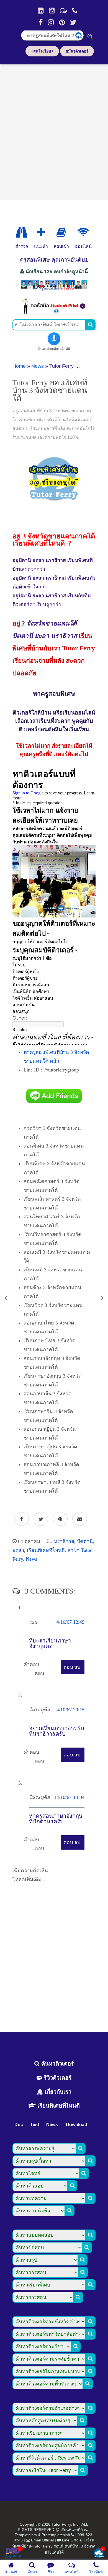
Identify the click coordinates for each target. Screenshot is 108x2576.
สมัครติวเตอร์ (77, 51)
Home (19, 366)
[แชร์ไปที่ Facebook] (21, 1519)
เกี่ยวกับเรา (57, 2092)
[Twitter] (73, 22)
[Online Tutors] (83, 233)
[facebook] (41, 22)
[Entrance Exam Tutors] (61, 233)
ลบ (77, 1667)
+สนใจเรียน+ (42, 51)
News (38, 366)
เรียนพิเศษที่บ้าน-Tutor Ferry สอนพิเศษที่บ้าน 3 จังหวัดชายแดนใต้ (54, 2546)
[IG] (51, 22)
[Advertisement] (54, 130)
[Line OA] (63, 11)
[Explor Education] (22, 233)
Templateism (26, 2535)
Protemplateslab (56, 2535)
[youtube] (52, 11)
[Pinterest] (62, 22)
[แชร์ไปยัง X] (41, 1519)
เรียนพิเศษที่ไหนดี (46, 1550)
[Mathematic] (41, 233)
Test (35, 2125)
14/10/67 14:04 (69, 1797)
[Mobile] (75, 11)
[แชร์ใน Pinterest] (60, 1519)
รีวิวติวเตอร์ (57, 2078)
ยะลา (18, 1550)
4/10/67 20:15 (70, 1710)
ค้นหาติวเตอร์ (57, 2064)
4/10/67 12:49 (70, 1622)
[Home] (41, 11)
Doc (19, 2125)
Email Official (42, 2540)
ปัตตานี (85, 1541)
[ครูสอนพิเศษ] (54, 290)
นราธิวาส (64, 1541)
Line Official (72, 2540)
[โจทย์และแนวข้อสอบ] (99, 2553)
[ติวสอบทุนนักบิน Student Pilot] (54, 312)
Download (77, 2125)
